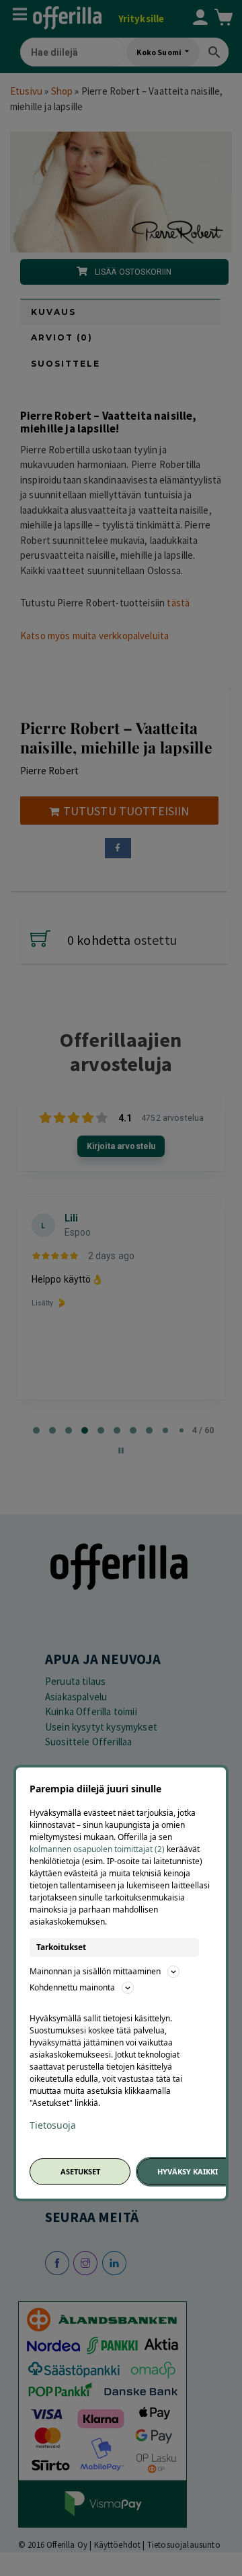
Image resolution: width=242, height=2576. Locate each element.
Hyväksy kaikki (188, 2171)
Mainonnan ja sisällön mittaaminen (95, 1971)
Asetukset (80, 2171)
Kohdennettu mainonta (72, 1987)
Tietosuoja (53, 2125)
